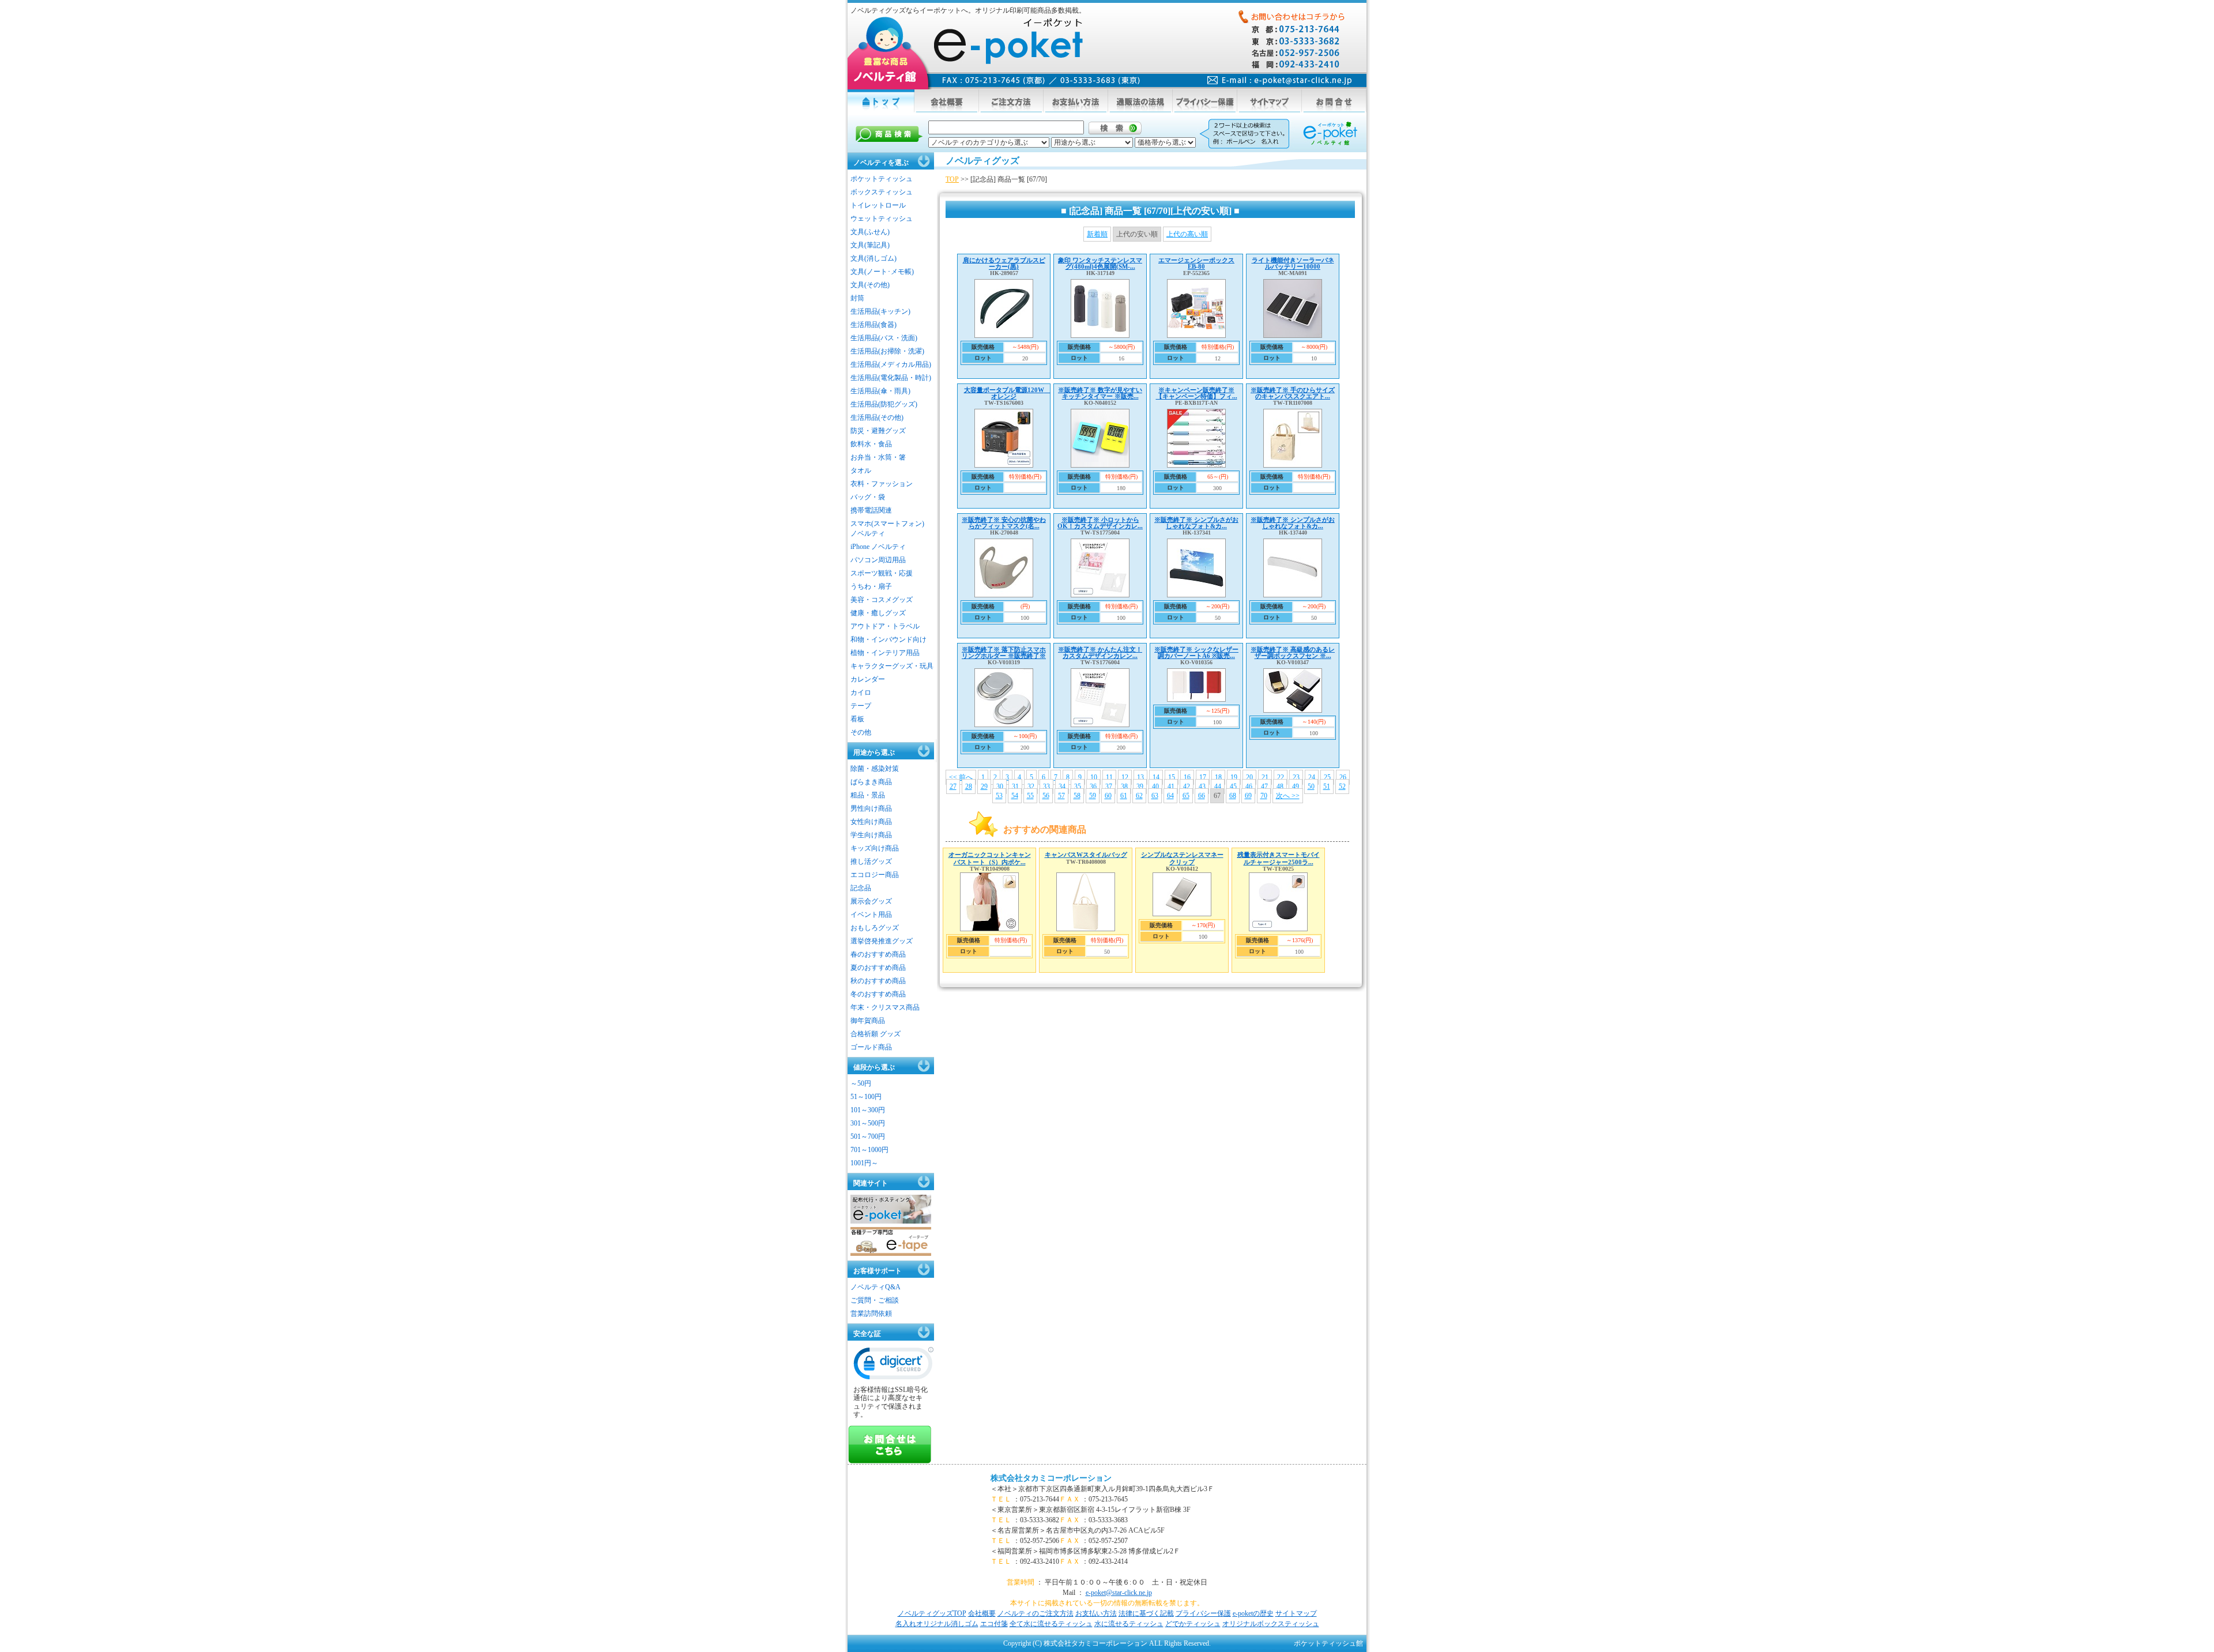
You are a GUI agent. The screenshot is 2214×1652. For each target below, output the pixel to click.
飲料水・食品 (871, 444)
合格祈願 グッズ (876, 1034)
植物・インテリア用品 (885, 653)
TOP (952, 179)
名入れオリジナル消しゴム (937, 1624)
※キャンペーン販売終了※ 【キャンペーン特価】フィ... (1197, 393)
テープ (861, 706)
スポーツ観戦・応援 (882, 573)
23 (1296, 777)
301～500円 (868, 1123)
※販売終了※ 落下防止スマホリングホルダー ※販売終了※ (1004, 652)
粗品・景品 (868, 795)
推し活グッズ (871, 861)
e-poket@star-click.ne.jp (1119, 1593)
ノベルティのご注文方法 (1036, 1613)
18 (1218, 777)
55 (1030, 796)
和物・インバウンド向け (888, 639)
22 (1281, 777)
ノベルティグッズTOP (932, 1613)
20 (1249, 777)
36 (1093, 787)
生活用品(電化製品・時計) (891, 378)
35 (1078, 787)
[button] (894, 1366)
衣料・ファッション (882, 484)
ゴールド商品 (871, 1047)
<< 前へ (961, 777)
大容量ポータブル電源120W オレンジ (1007, 393)
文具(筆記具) (870, 245)
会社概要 (982, 1613)
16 (1187, 777)
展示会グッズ (871, 901)
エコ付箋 (994, 1624)
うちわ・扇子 (871, 586)
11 (1109, 777)
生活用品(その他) (877, 417)
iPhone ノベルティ (878, 547)
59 (1093, 796)
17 (1203, 777)
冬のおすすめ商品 (878, 994)
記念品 (861, 888)
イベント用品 (871, 915)
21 (1265, 777)
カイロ (861, 693)
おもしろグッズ (875, 928)
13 (1140, 777)
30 (1000, 787)
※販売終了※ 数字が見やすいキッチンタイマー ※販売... (1100, 393)
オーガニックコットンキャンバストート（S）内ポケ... (990, 858)
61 (1124, 796)
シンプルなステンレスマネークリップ (1182, 858)
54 (1015, 796)
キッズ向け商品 (875, 848)
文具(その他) (870, 285)
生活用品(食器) (873, 325)
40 (1155, 787)
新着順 (1097, 234)
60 (1108, 796)
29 (984, 787)
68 (1233, 796)
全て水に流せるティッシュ (1051, 1624)
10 (1094, 777)
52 (1342, 787)
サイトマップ (1296, 1613)
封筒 (857, 298)
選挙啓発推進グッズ (882, 941)
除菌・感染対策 (875, 769)
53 (999, 796)
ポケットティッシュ (882, 179)
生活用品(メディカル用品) (891, 364)
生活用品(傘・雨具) (880, 391)
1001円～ (864, 1163)
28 (969, 787)
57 (1061, 796)
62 (1139, 796)
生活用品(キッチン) (880, 311)
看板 (857, 719)
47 (1264, 787)
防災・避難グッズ (878, 431)
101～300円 (868, 1110)
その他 (861, 732)
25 (1327, 777)
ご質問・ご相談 (875, 1300)
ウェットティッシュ (882, 219)
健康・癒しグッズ (878, 613)
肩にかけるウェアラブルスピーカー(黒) (1004, 263)
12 (1125, 777)
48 (1280, 787)
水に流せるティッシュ (1129, 1624)
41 (1171, 787)
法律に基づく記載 (1146, 1613)
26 (1343, 777)
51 (1327, 787)
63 (1155, 796)
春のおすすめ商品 (878, 954)
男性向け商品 (871, 808)
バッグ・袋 (868, 497)
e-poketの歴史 (1253, 1613)
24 (1312, 777)
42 (1187, 787)
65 (1186, 796)
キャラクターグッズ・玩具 (892, 666)
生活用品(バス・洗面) (884, 338)
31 (1015, 787)
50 (1311, 787)
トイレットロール (878, 205)
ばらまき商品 (871, 782)
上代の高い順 (1187, 234)
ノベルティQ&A (876, 1287)
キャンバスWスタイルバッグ (1086, 855)
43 (1202, 787)
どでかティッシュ (1193, 1624)
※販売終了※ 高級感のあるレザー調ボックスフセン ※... (1293, 652)
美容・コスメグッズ (882, 600)
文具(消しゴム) (873, 258)
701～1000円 (869, 1150)
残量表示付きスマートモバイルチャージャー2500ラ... (1279, 858)
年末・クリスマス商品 (885, 1007)
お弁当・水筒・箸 (878, 457)
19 (1234, 777)
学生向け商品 (871, 835)
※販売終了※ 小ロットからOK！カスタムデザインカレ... (1100, 523)
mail (1280, 80)
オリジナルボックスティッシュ (1271, 1624)
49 (1296, 787)
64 (1170, 796)
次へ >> (1288, 796)
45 (1233, 787)
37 (1109, 787)
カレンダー (868, 679)
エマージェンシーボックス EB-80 (1196, 263)
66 (1202, 796)
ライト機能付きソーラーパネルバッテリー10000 (1293, 263)
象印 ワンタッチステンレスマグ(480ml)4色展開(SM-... (1100, 263)
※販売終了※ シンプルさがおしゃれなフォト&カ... (1196, 523)
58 (1077, 796)
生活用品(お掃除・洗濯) (887, 351)
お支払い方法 (1096, 1613)
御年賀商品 (868, 1021)
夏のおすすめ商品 (878, 968)
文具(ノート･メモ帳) (882, 272)
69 (1248, 796)
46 (1249, 787)
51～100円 (866, 1097)
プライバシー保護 (1203, 1613)
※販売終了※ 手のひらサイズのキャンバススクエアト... (1293, 393)
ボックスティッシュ (882, 192)
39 (1140, 787)
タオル (861, 471)
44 (1218, 787)
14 (1156, 777)
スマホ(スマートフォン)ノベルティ (887, 528)
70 (1264, 796)
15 (1172, 777)
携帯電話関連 (871, 510)
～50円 (861, 1083)
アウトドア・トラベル (885, 626)
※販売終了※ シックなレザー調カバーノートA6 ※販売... (1196, 652)
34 (1062, 787)
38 (1124, 787)
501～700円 (868, 1137)
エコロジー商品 (875, 875)
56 (1046, 796)
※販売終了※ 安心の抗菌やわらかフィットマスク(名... (1004, 523)
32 (1031, 787)
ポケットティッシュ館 (1328, 1643)
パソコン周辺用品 (878, 560)
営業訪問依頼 (871, 1314)
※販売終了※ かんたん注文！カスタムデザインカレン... (1100, 652)
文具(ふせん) (870, 232)
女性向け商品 (871, 822)
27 (953, 787)
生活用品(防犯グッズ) (884, 404)
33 (1046, 787)
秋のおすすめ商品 (878, 981)
